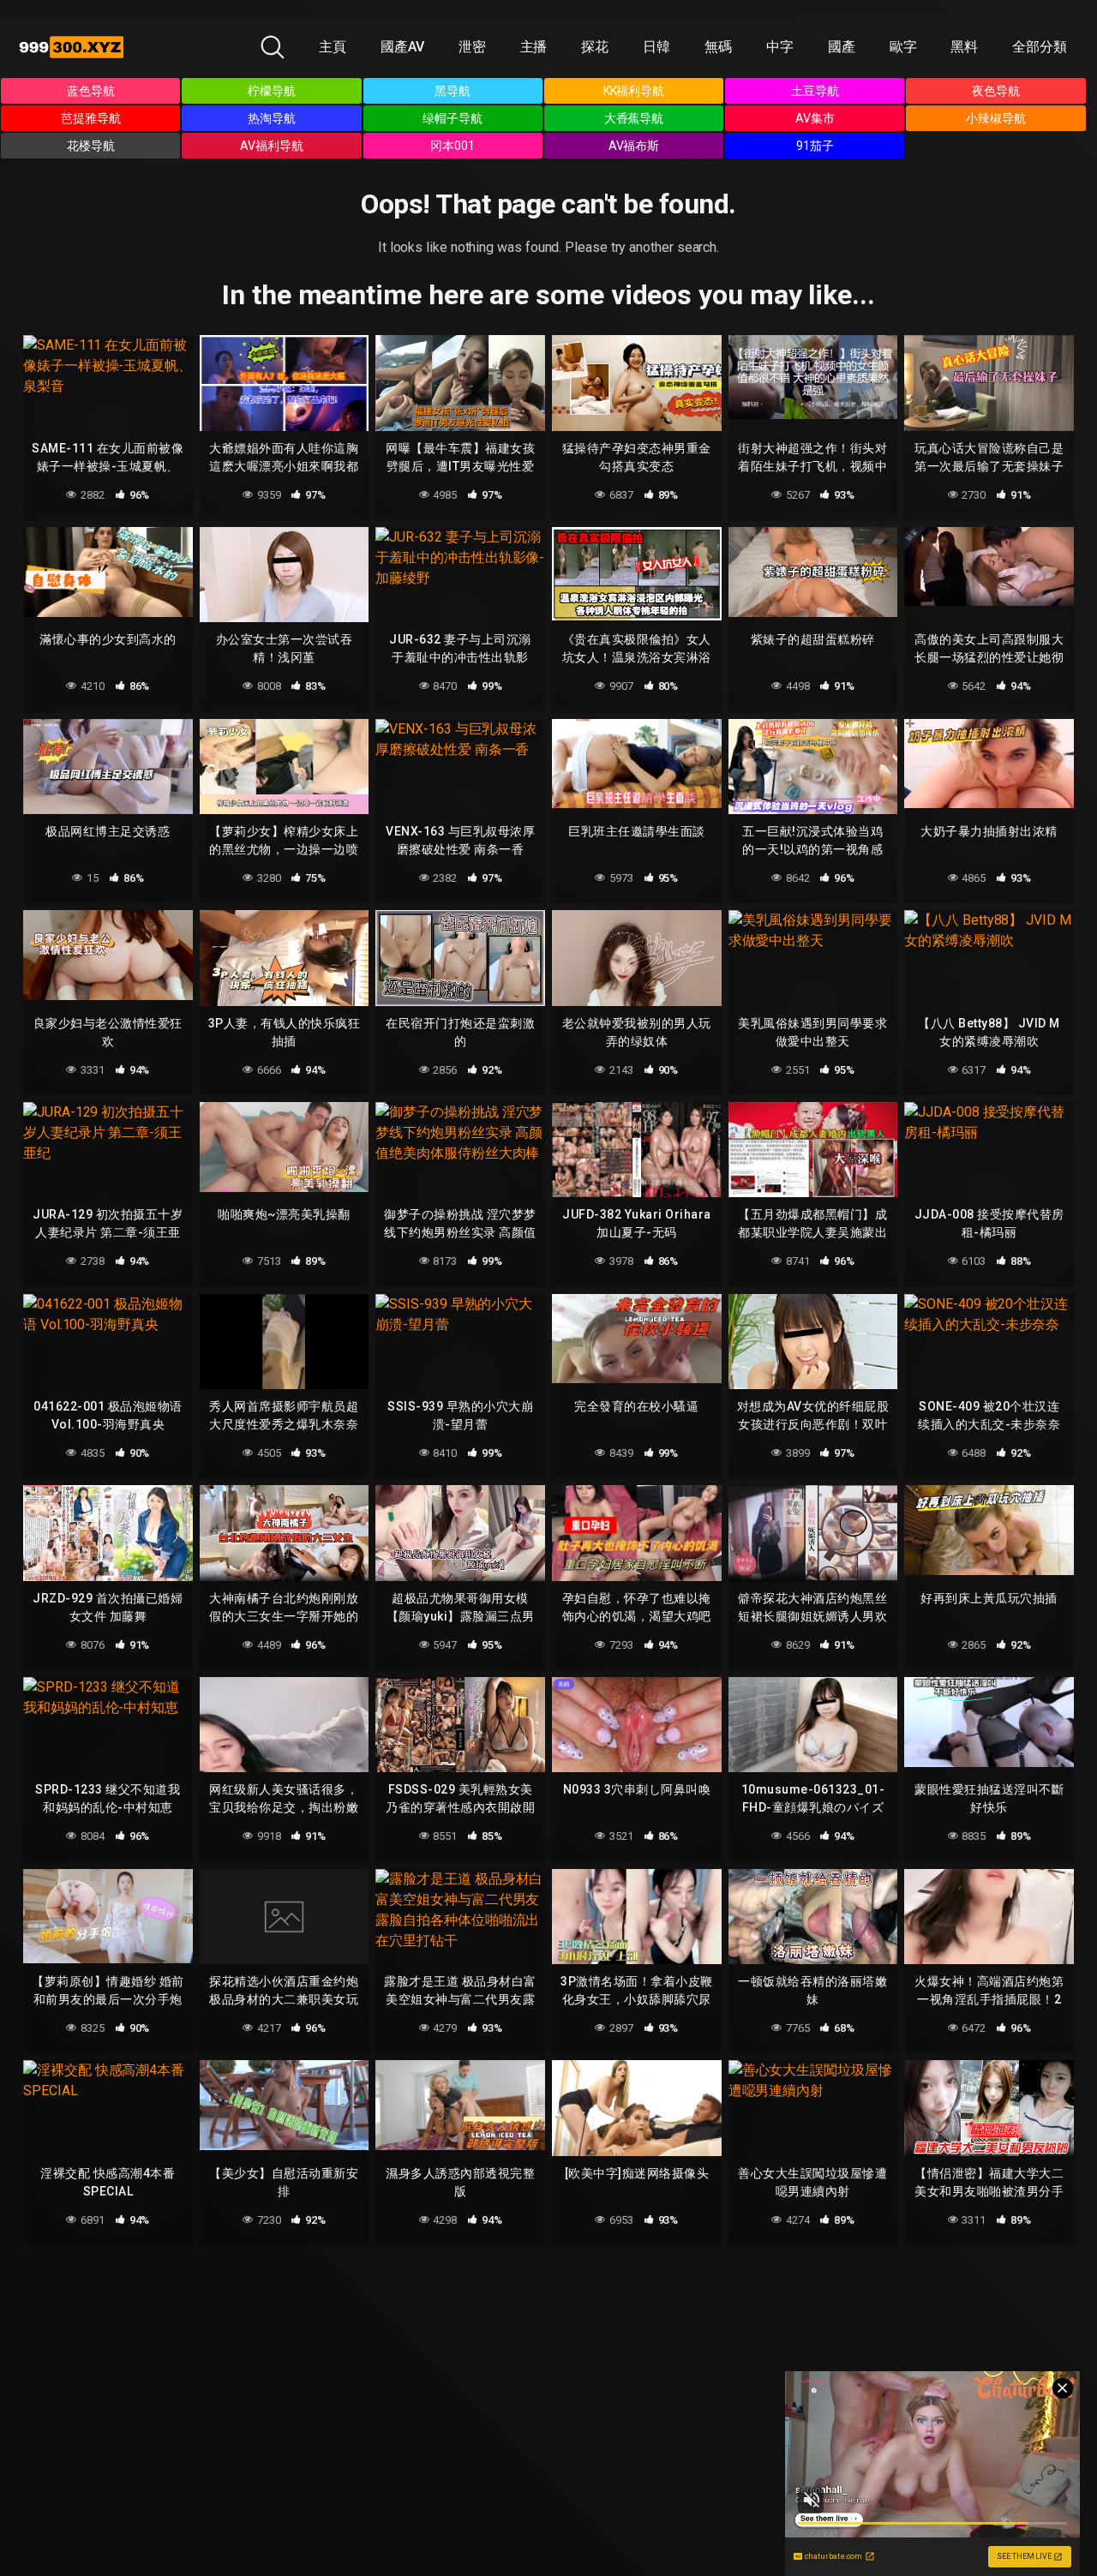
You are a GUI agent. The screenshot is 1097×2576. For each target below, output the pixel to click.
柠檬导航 (272, 91)
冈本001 (453, 146)
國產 (842, 47)
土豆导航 (815, 91)
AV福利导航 (272, 146)
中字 (780, 47)
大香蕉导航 (634, 118)
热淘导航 (272, 118)
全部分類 (1040, 47)
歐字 (903, 47)
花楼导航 (91, 146)
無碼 (718, 47)
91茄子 (815, 146)
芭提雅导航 (91, 118)
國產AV (402, 47)
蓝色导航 (91, 91)
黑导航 (453, 91)
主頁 (333, 47)
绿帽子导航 (453, 118)
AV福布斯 (634, 146)
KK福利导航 (634, 91)
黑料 (964, 47)
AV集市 (815, 118)
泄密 (472, 47)
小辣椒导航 (996, 118)
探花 (595, 47)
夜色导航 (996, 91)
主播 (534, 47)
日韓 (656, 47)
